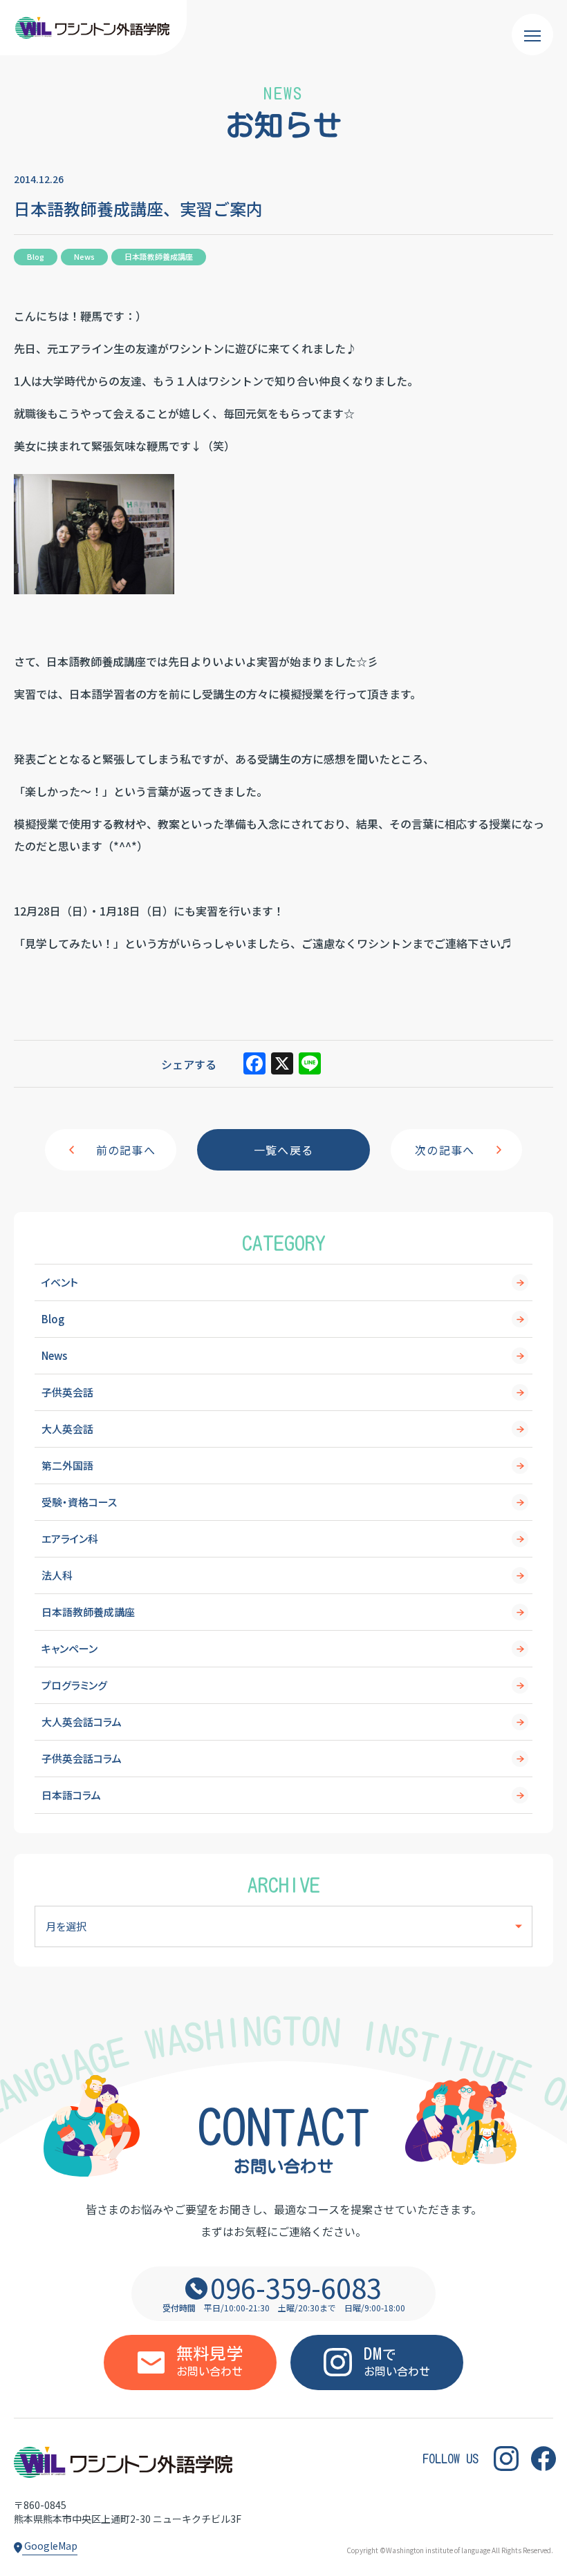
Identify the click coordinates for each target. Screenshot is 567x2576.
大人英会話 (67, 1429)
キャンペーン (69, 1648)
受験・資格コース (79, 1502)
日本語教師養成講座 (88, 1612)
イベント (60, 1282)
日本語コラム (71, 1795)
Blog (53, 1319)
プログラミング (74, 1685)
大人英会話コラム (82, 1722)
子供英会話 (67, 1392)
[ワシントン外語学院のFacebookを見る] (543, 2459)
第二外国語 (67, 1465)
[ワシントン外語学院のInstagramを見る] (506, 2459)
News (54, 1355)
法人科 (57, 1575)
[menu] (532, 35)
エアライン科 (70, 1538)
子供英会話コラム (82, 1758)
